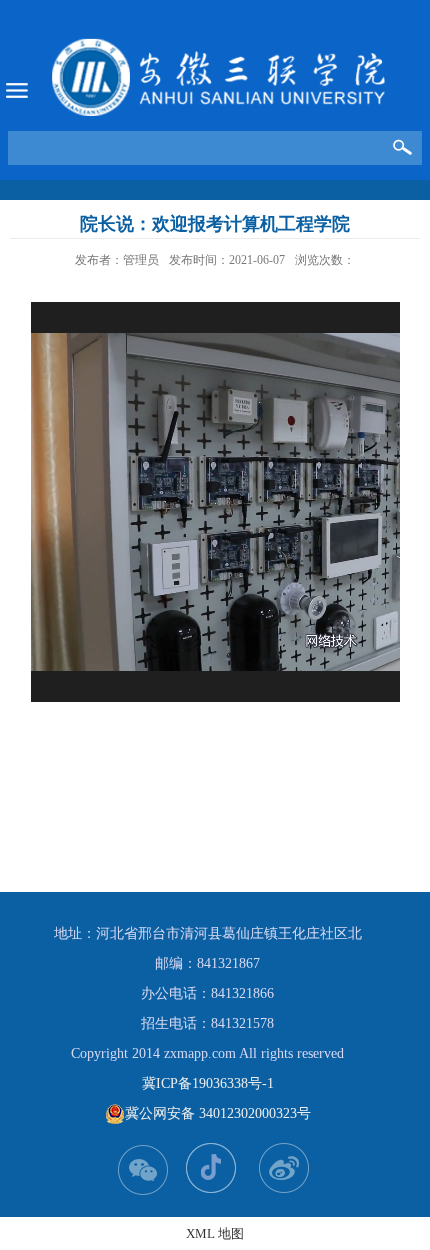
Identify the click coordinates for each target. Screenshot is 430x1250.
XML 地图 (215, 1233)
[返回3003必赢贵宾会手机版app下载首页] (220, 77)
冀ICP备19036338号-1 (208, 1083)
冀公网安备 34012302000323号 (218, 1113)
